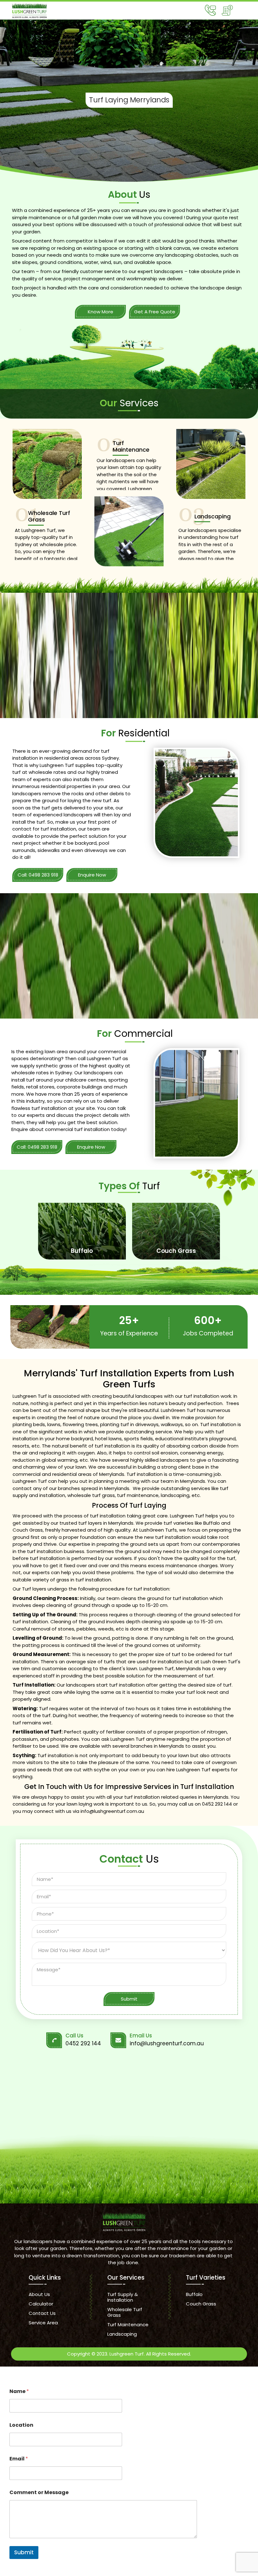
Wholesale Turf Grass (125, 2312)
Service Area (43, 2323)
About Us (39, 2294)
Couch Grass (201, 2304)
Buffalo (194, 2294)
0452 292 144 (217, 1804)
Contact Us (42, 2313)
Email (19, 2459)
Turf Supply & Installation (123, 2297)
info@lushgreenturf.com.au (112, 1811)
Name (19, 2391)
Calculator (41, 2304)
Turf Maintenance (128, 2325)
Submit (24, 2552)
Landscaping (122, 2334)
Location (21, 2425)
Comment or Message (39, 2492)
